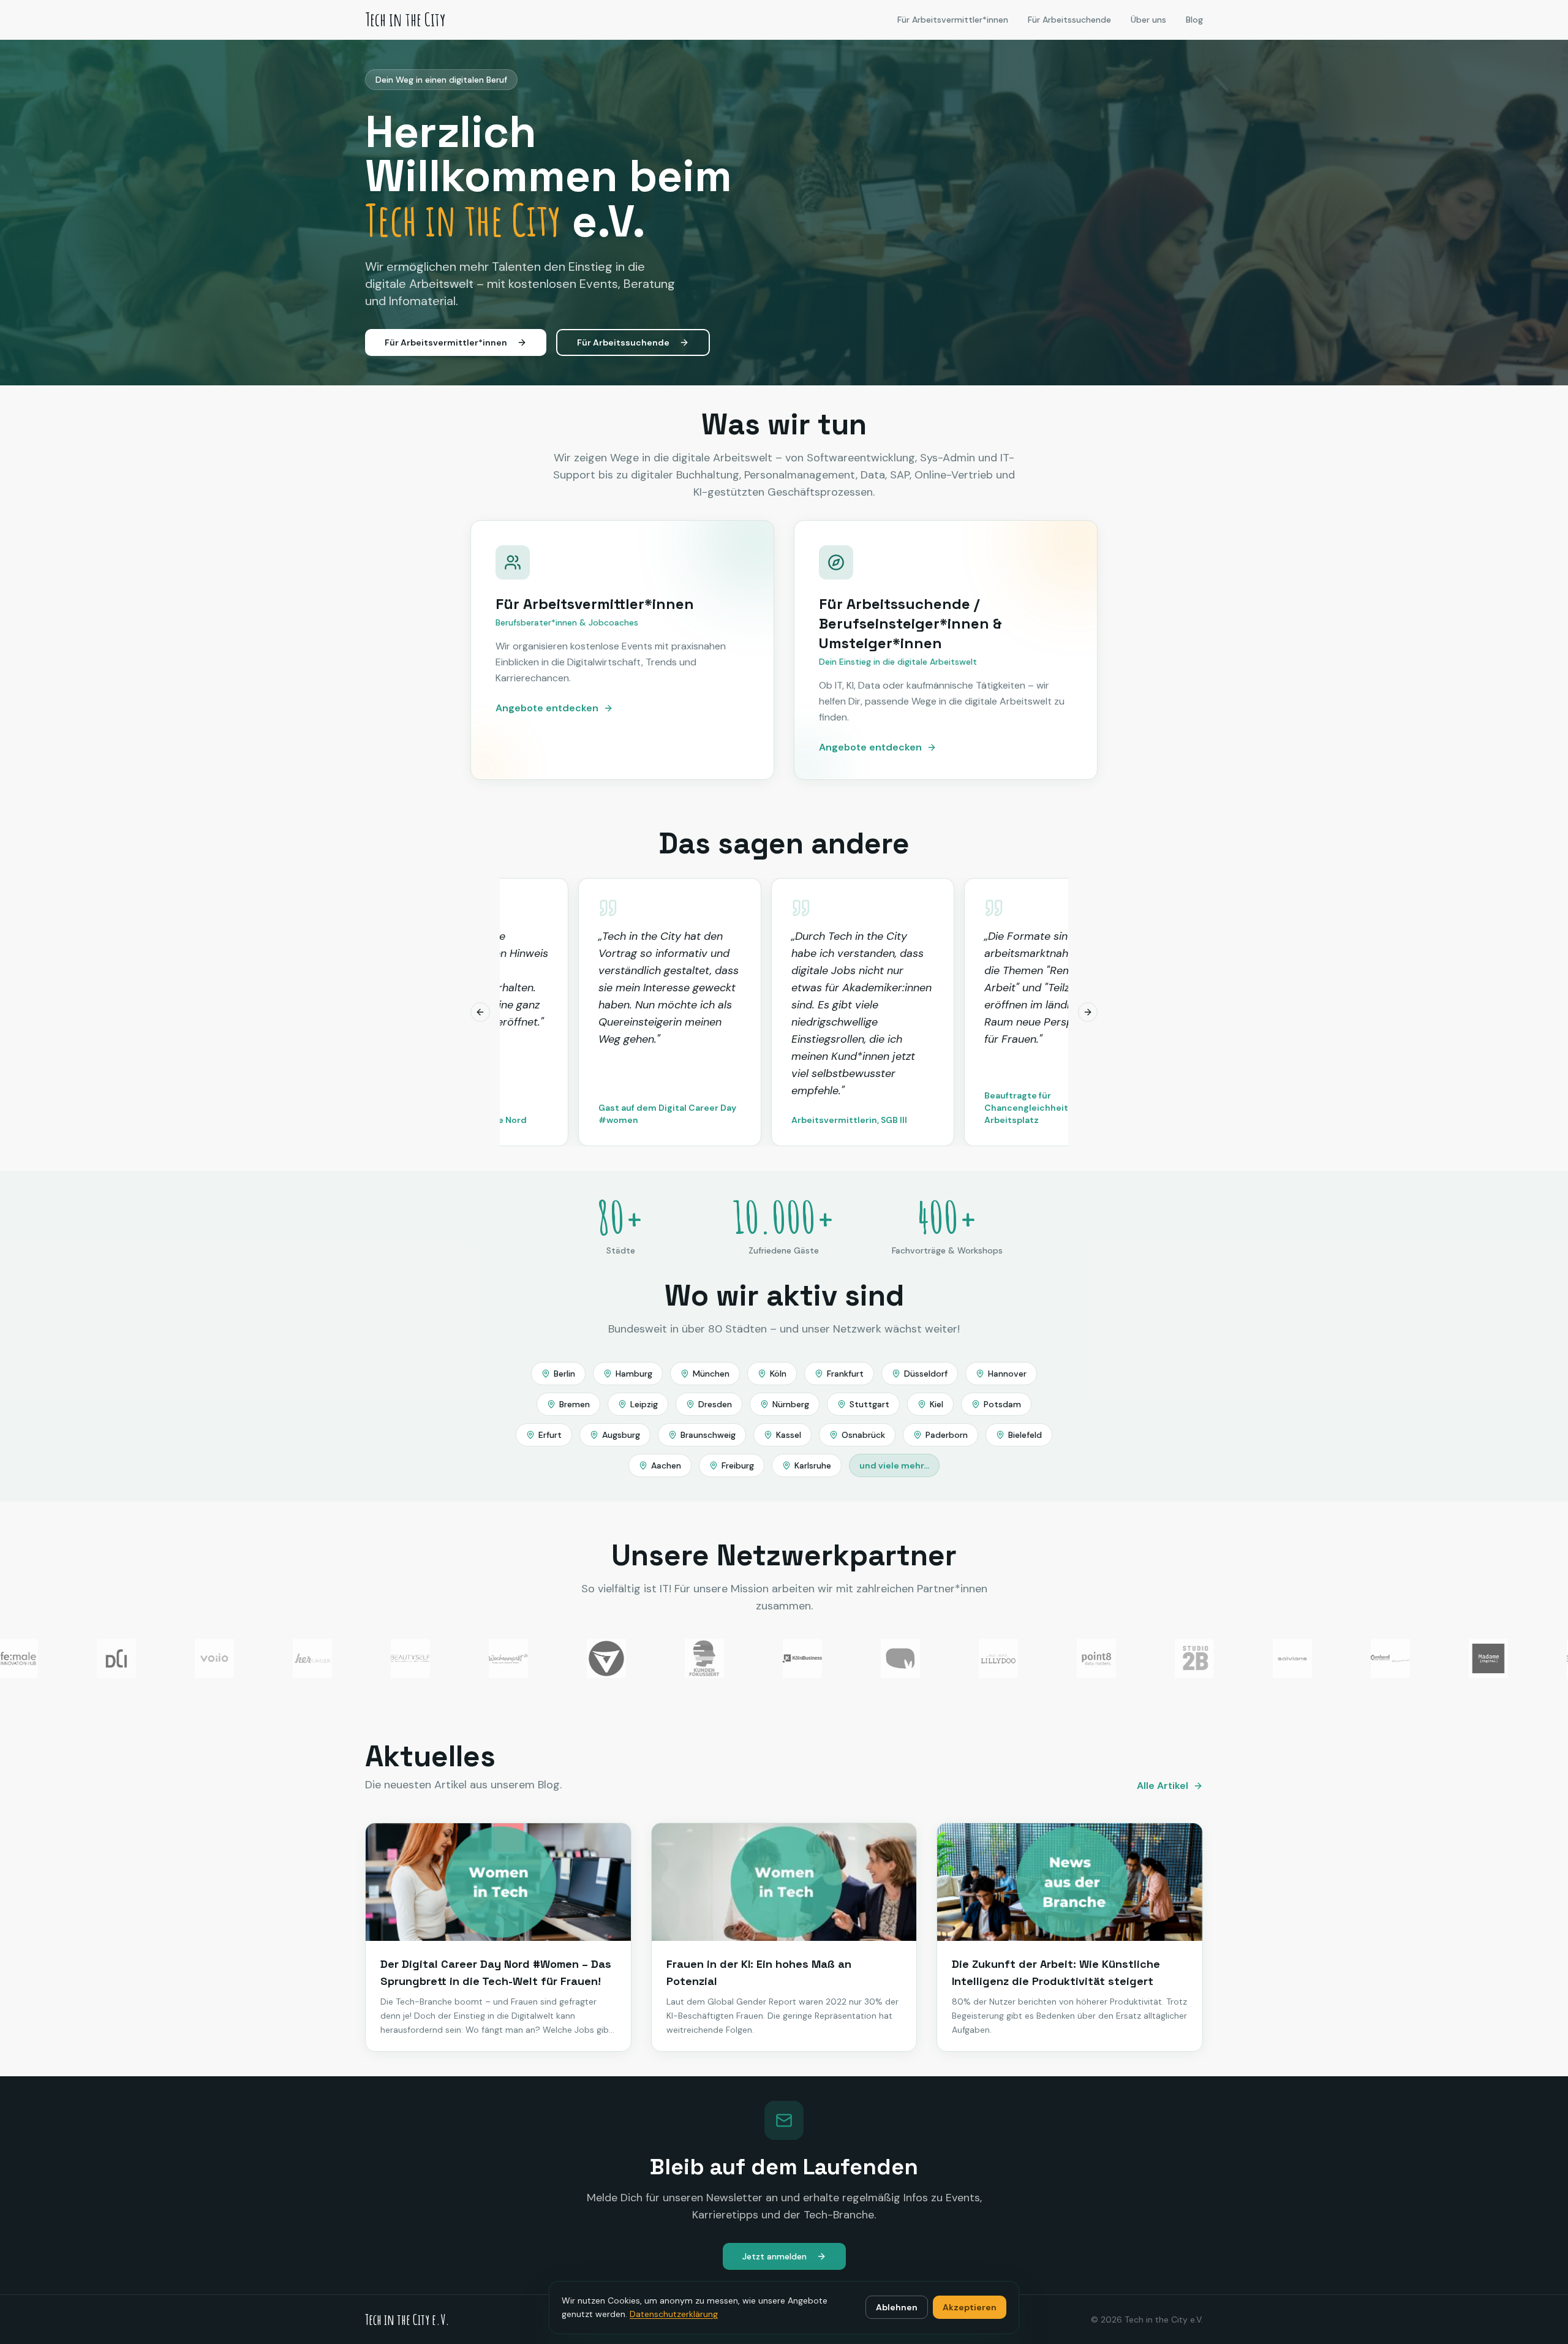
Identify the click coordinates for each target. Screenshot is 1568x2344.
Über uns (1148, 20)
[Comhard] (1346, 1658)
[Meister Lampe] (856, 1658)
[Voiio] (170, 1658)
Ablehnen (897, 2307)
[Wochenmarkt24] (464, 1658)
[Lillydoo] (954, 1658)
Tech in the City (405, 20)
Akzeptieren (970, 2307)
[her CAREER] (268, 1658)
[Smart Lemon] (1542, 1658)
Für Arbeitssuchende (1069, 20)
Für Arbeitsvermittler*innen (953, 20)
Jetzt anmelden (775, 2256)
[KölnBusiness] (758, 1658)
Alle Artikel (1163, 1786)
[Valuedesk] (562, 1658)
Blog (1194, 20)
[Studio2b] (1150, 1658)
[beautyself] (366, 1658)
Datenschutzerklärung (674, 2314)
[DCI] (72, 1658)
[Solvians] (1248, 1658)
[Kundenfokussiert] (660, 1658)
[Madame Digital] (1444, 1658)
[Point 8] (1052, 1658)
